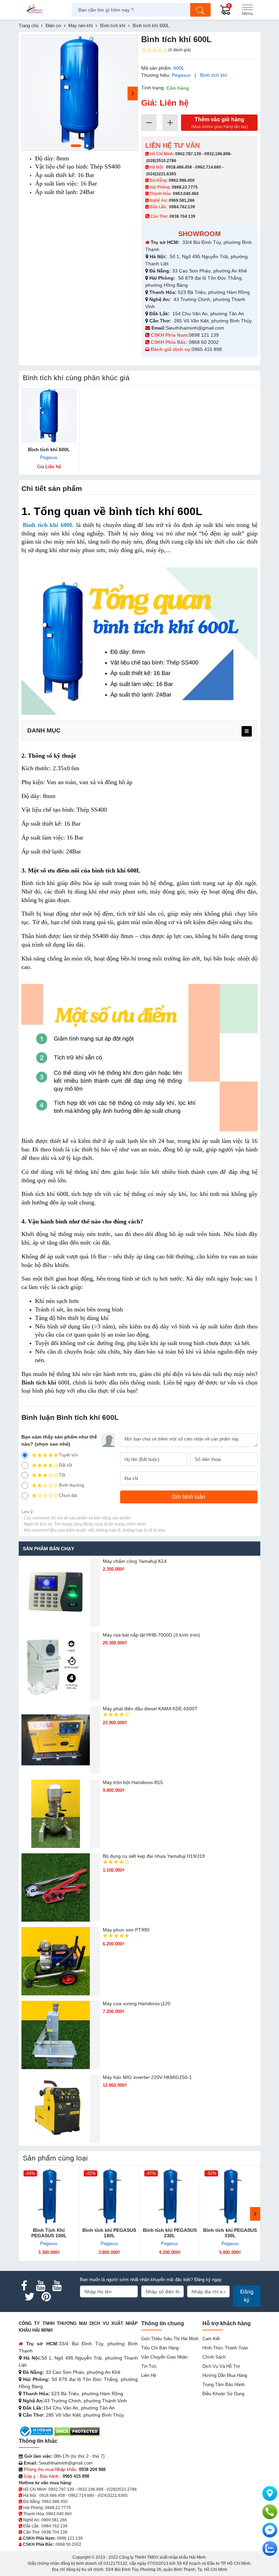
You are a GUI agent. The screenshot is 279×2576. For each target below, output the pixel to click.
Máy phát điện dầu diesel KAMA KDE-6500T (150, 1709)
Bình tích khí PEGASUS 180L (109, 2233)
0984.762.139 (182, 207)
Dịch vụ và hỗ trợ (221, 2366)
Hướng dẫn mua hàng (225, 2375)
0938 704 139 (54, 2532)
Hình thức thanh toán (225, 2348)
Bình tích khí (214, 75)
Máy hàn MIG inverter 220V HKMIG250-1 (147, 2077)
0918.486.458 (179, 167)
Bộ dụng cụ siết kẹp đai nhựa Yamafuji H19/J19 (154, 1856)
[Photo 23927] (80, 93)
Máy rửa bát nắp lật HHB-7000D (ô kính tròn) (151, 1635)
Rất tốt (65, 1465)
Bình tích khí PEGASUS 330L (230, 2233)
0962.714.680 (208, 167)
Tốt (62, 1475)
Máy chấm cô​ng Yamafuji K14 (135, 1561)
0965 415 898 (207, 349)
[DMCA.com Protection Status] (77, 2431)
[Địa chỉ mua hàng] (270, 2493)
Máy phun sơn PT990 (126, 1930)
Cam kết (211, 2339)
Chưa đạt (68, 1495)
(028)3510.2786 (161, 161)
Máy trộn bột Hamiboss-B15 (133, 1782)
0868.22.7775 (185, 187)
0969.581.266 (182, 200)
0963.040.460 (186, 194)
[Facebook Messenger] (270, 2530)
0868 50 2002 (204, 342)
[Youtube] (40, 2286)
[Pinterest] (46, 2297)
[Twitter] (30, 2297)
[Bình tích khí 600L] (49, 416)
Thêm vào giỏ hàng (219, 123)
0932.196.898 (217, 154)
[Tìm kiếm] (200, 10)
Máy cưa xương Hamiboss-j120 (137, 2004)
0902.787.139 (188, 154)
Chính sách (214, 2357)
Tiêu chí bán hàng (160, 2348)
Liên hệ (149, 2375)
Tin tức (149, 2366)
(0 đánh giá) (180, 50)
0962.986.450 (182, 180)
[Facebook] (24, 2286)
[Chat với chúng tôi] (270, 2548)
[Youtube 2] (57, 2286)
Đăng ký (247, 2296)
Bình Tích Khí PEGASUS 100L (49, 2233)
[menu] (247, 731)
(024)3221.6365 (161, 174)
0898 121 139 (204, 335)
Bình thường (71, 1485)
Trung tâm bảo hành (224, 2385)
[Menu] (247, 10)
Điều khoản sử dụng (223, 2394)
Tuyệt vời (68, 1455)
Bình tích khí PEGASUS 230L (170, 2233)
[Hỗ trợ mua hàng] (270, 2512)
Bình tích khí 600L (49, 449)
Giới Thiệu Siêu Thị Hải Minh (170, 2339)
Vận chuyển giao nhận (164, 2357)
